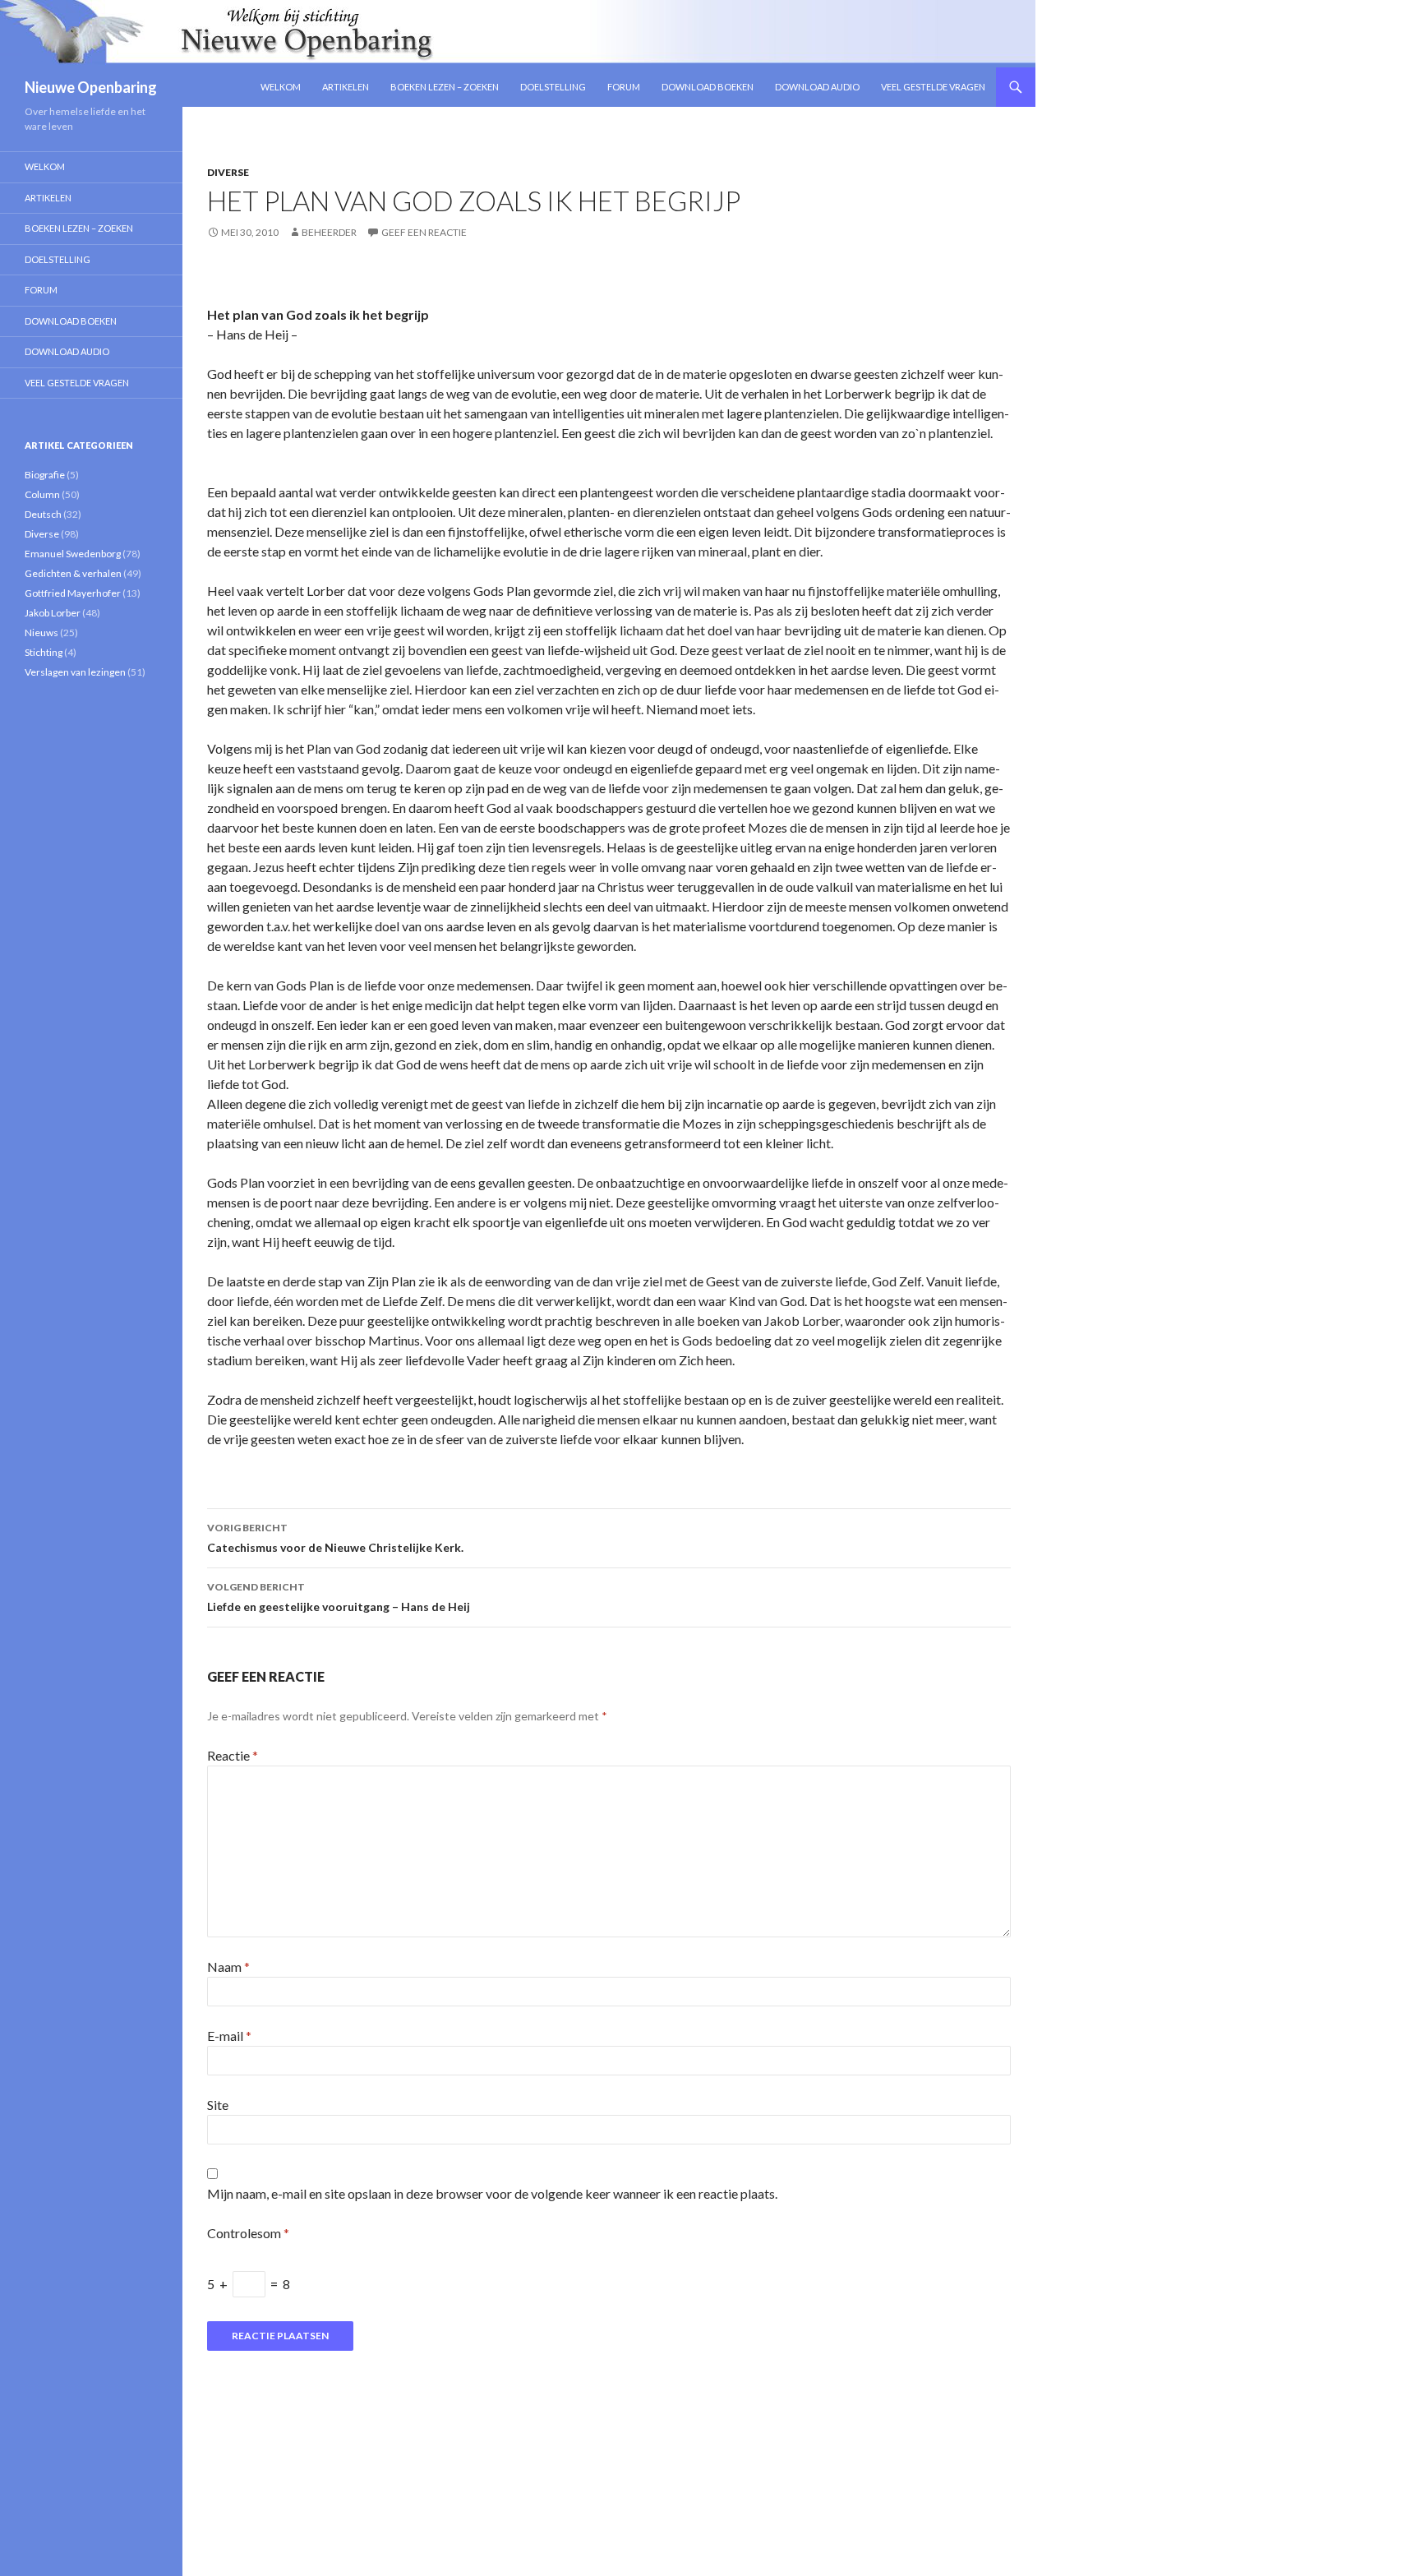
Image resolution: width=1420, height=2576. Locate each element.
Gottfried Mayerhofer (73, 593)
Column (42, 494)
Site (218, 2105)
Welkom (281, 87)
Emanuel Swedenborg (73, 554)
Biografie (45, 475)
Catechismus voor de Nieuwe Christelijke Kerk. (335, 1538)
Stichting (44, 652)
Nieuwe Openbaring (91, 87)
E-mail (229, 2036)
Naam (228, 1967)
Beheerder (329, 232)
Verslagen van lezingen (75, 672)
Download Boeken (708, 87)
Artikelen (346, 87)
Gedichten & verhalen (73, 573)
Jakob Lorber (53, 613)
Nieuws (41, 632)
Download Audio (817, 87)
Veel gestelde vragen (933, 87)
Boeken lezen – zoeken (445, 87)
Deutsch (43, 514)
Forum (624, 87)
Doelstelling (553, 87)
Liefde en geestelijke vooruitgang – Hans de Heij (339, 1597)
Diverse (228, 172)
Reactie (233, 1755)
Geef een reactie (424, 232)
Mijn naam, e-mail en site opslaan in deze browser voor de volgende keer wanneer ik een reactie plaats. (492, 2193)
